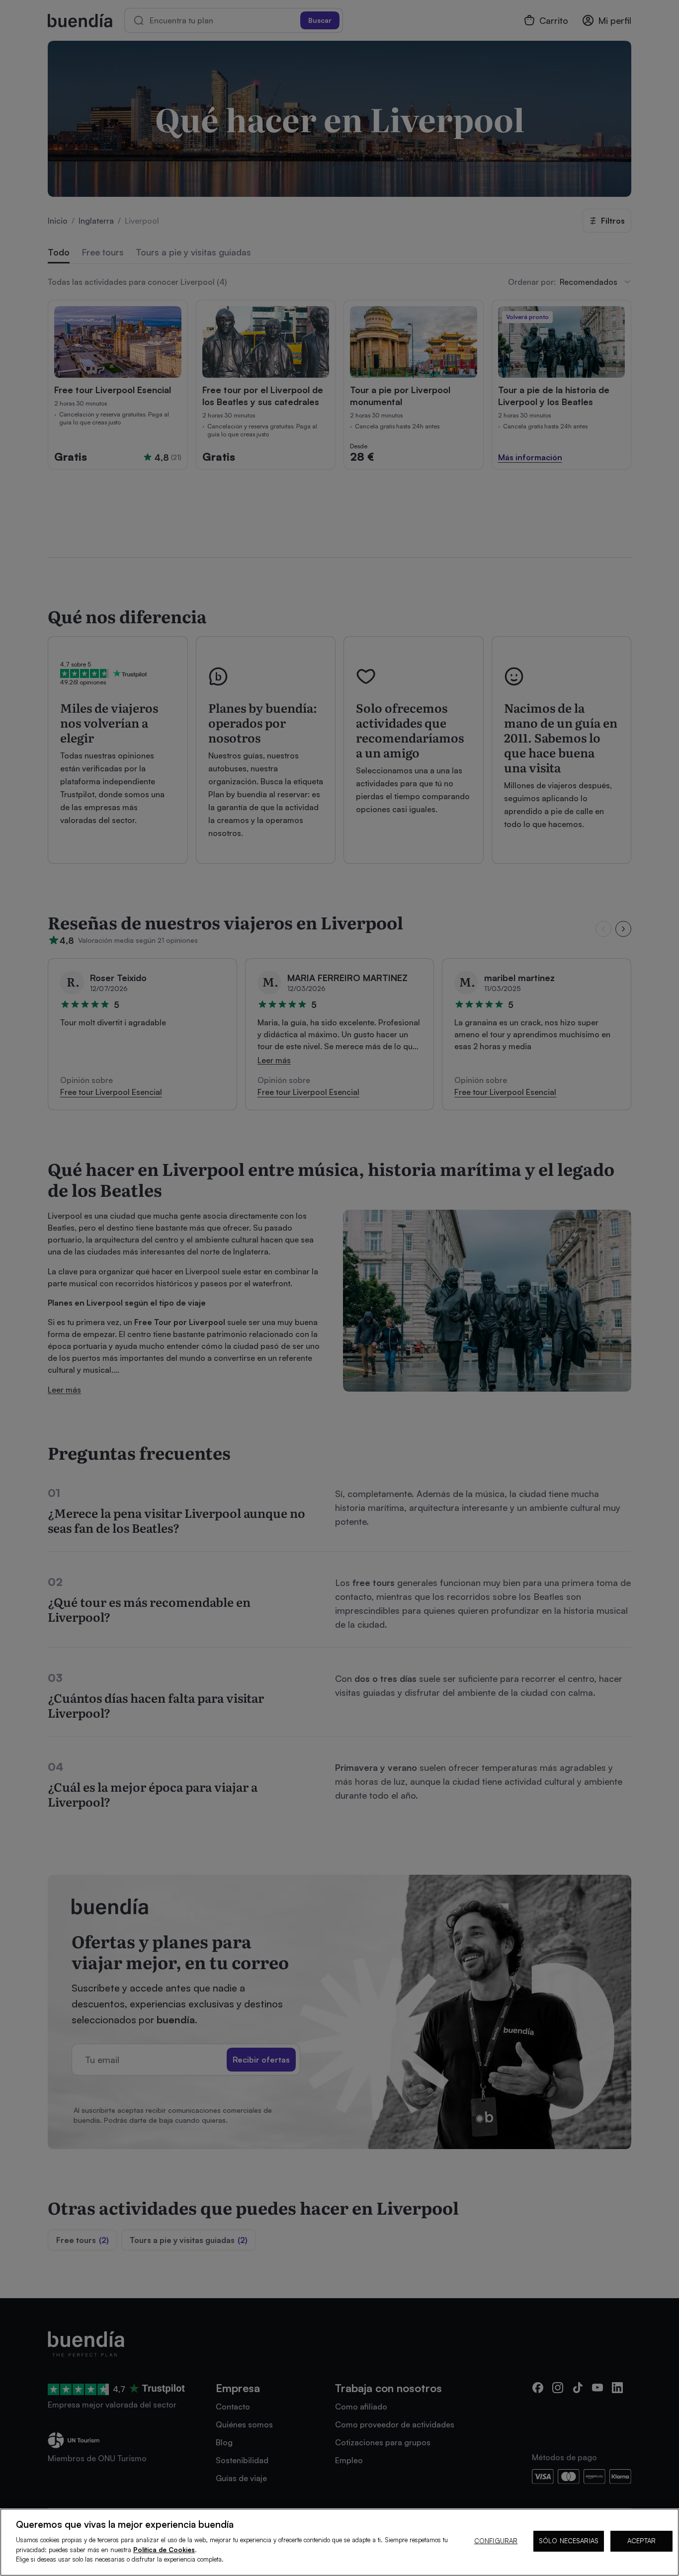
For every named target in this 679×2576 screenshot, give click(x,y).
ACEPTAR (641, 2541)
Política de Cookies (164, 2550)
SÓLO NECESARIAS (569, 2541)
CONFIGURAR (496, 2541)
